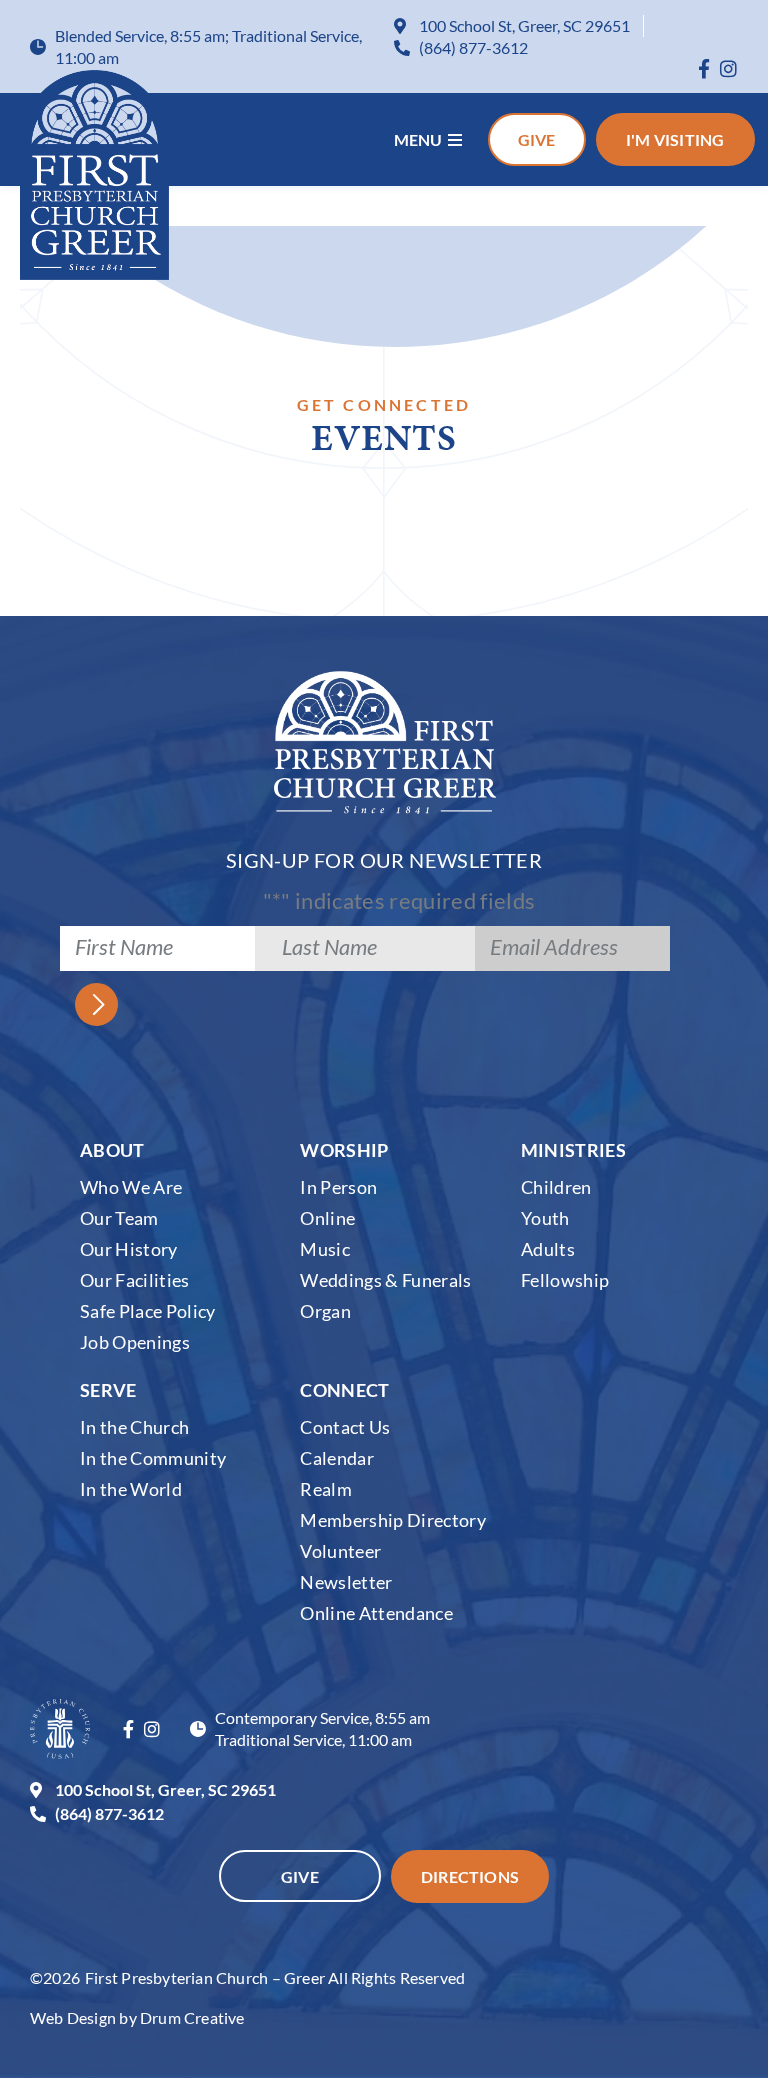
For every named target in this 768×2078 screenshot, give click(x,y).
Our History (129, 1249)
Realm (326, 1489)
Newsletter (346, 1582)
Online (327, 1218)
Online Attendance (376, 1613)
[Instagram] (728, 68)
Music (325, 1249)
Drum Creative (192, 2017)
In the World (131, 1489)
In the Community (153, 1458)
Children (556, 1187)
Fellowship (565, 1280)
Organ (325, 1311)
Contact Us (345, 1427)
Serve (108, 1390)
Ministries (573, 1150)
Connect (344, 1390)
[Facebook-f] (704, 68)
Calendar (337, 1458)
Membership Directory (393, 1520)
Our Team (119, 1218)
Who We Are (131, 1187)
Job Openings (135, 1342)
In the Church (134, 1427)
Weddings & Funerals (385, 1280)
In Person (338, 1187)
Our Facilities (135, 1280)
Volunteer (340, 1551)
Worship (344, 1150)
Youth (545, 1218)
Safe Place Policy (148, 1311)
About (112, 1150)
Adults (548, 1249)
